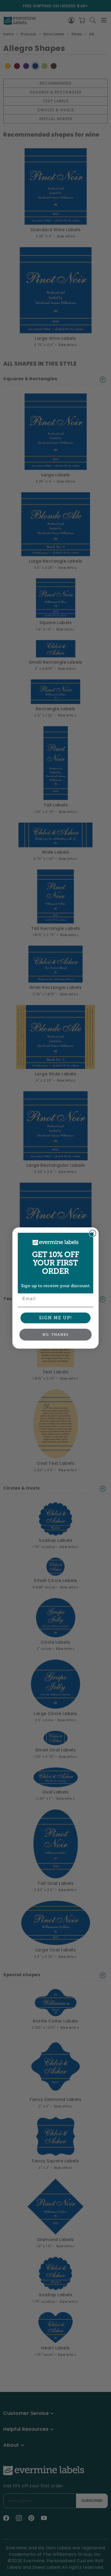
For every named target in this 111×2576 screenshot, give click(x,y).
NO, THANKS (56, 1335)
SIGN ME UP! (56, 1318)
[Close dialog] (93, 1233)
